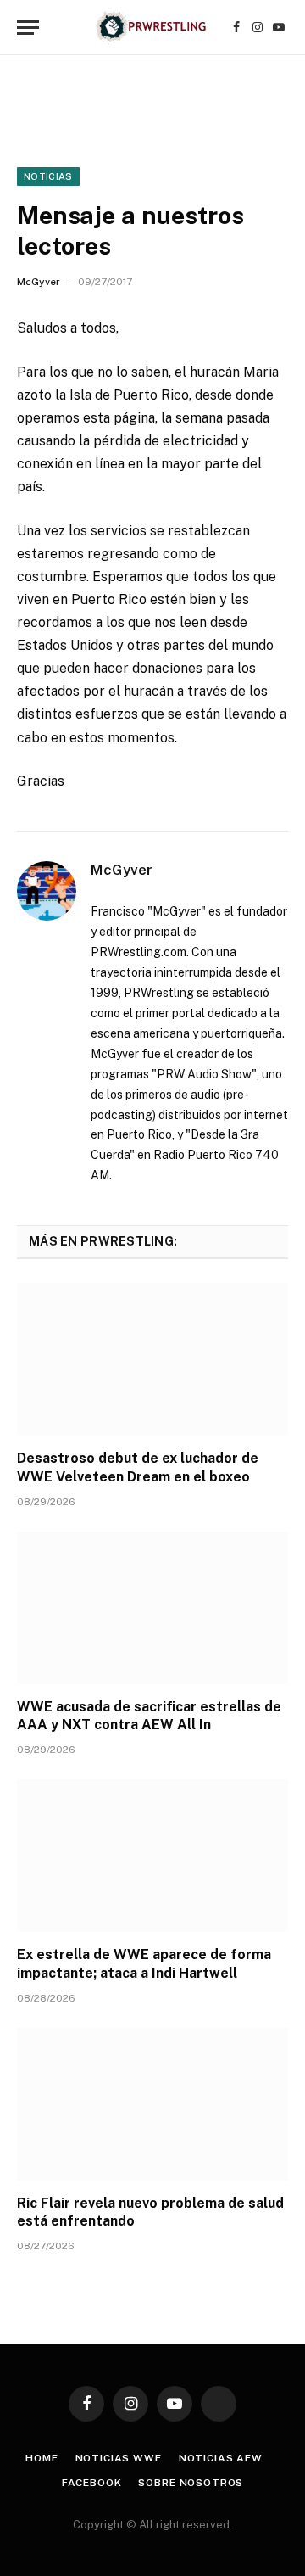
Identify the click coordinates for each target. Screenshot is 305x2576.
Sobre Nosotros (191, 2483)
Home (42, 2458)
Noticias (48, 176)
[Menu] (28, 28)
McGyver (39, 282)
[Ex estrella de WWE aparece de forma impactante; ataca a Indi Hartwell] (152, 1856)
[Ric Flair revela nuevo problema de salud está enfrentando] (152, 2104)
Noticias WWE (119, 2458)
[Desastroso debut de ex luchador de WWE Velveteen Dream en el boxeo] (152, 1359)
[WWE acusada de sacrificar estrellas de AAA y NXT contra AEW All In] (152, 1608)
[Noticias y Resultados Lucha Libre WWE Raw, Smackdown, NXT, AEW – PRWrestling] (152, 28)
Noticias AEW (221, 2458)
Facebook (92, 2483)
